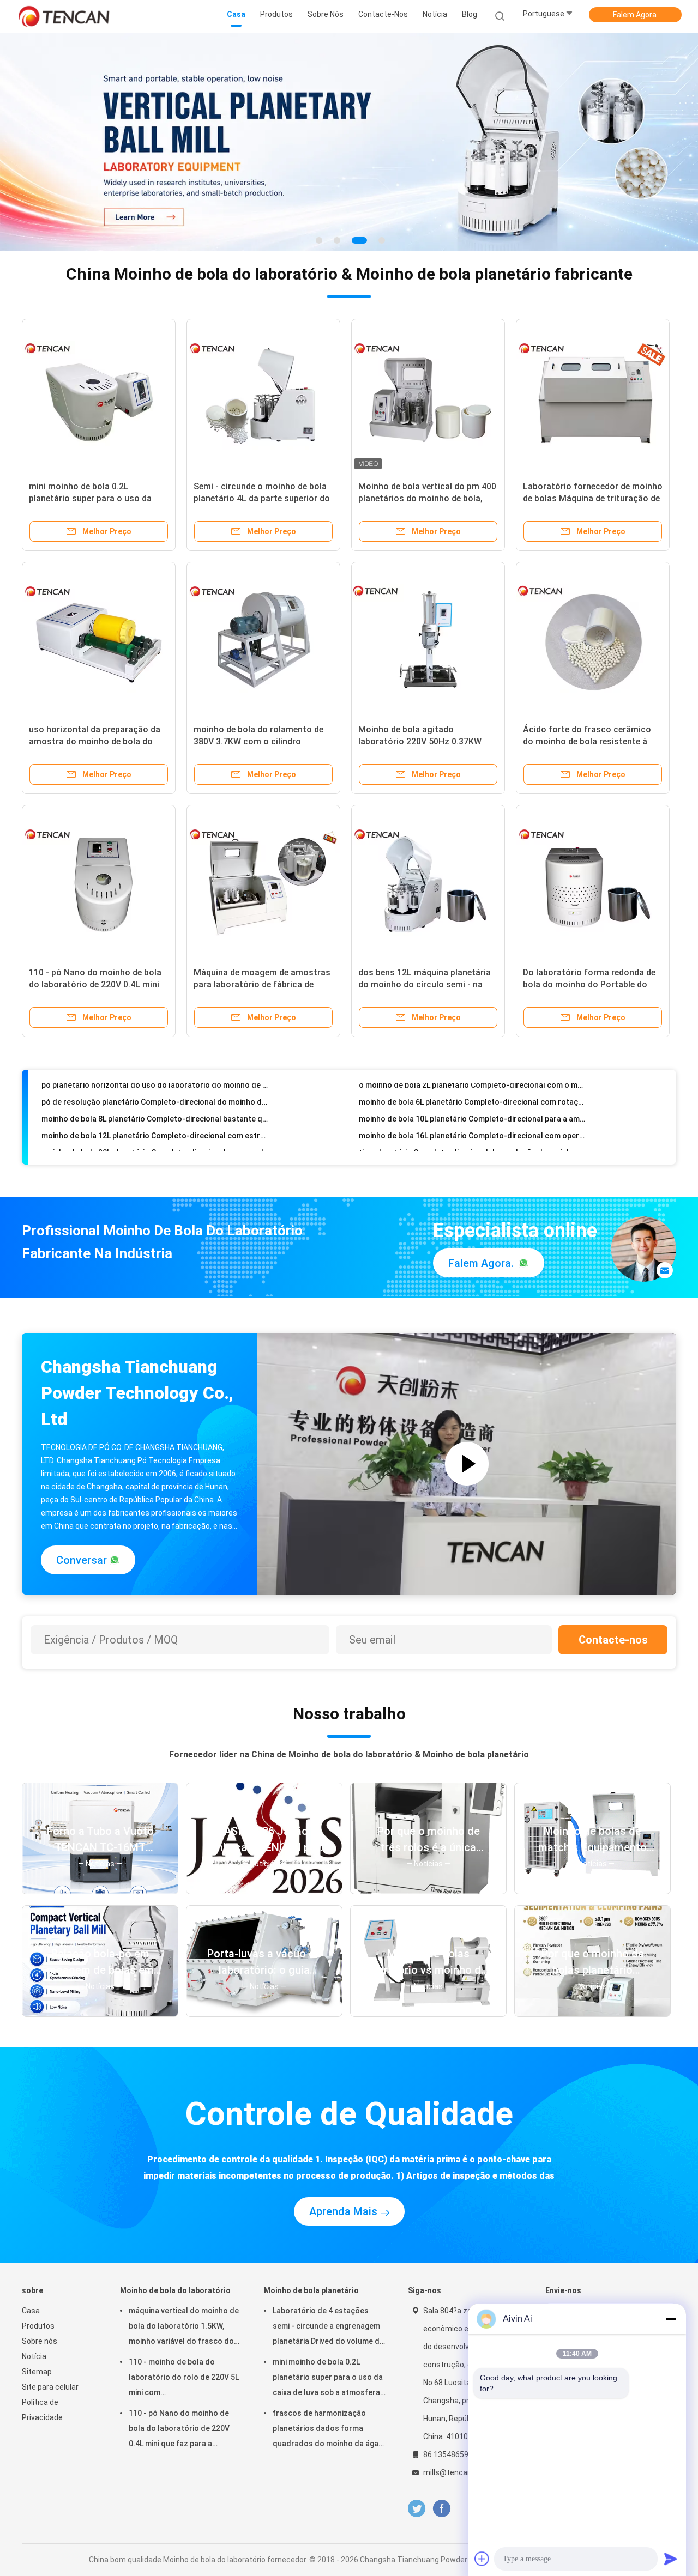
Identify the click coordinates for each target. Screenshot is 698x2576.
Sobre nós (40, 2341)
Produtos (38, 2326)
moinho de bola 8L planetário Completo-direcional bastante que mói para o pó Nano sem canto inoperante (155, 1097)
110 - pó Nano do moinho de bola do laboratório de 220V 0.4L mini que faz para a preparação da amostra (179, 2430)
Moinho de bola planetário (311, 2290)
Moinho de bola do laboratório (175, 2290)
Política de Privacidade (42, 2410)
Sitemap (37, 2372)
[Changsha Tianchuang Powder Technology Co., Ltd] (64, 16)
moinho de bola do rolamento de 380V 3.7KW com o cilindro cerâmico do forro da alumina (258, 741)
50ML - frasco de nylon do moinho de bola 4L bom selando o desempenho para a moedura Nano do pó (473, 1148)
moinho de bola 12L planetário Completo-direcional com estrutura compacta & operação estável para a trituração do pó (155, 1114)
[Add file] (482, 2559)
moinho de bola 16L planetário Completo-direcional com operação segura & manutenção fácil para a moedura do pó (473, 1114)
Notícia (34, 2356)
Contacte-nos (613, 1640)
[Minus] (671, 2319)
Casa (31, 2311)
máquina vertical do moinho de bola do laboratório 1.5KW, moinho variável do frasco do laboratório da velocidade (184, 2328)
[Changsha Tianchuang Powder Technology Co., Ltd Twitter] (417, 2509)
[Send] (671, 2559)
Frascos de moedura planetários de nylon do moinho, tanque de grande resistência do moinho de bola (155, 1148)
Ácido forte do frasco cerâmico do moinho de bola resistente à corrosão (587, 741)
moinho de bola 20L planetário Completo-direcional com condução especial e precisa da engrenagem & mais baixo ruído (155, 1131)
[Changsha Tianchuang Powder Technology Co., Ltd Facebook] (441, 2509)
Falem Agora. (636, 15)
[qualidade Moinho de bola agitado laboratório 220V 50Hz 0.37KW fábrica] (428, 639)
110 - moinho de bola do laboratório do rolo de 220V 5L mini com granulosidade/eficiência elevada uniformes (184, 2379)
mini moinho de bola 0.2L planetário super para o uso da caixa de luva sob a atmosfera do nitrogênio (328, 2379)
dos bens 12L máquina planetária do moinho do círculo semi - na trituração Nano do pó (425, 984)
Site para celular (50, 2387)
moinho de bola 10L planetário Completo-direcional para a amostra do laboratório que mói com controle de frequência (473, 1097)
